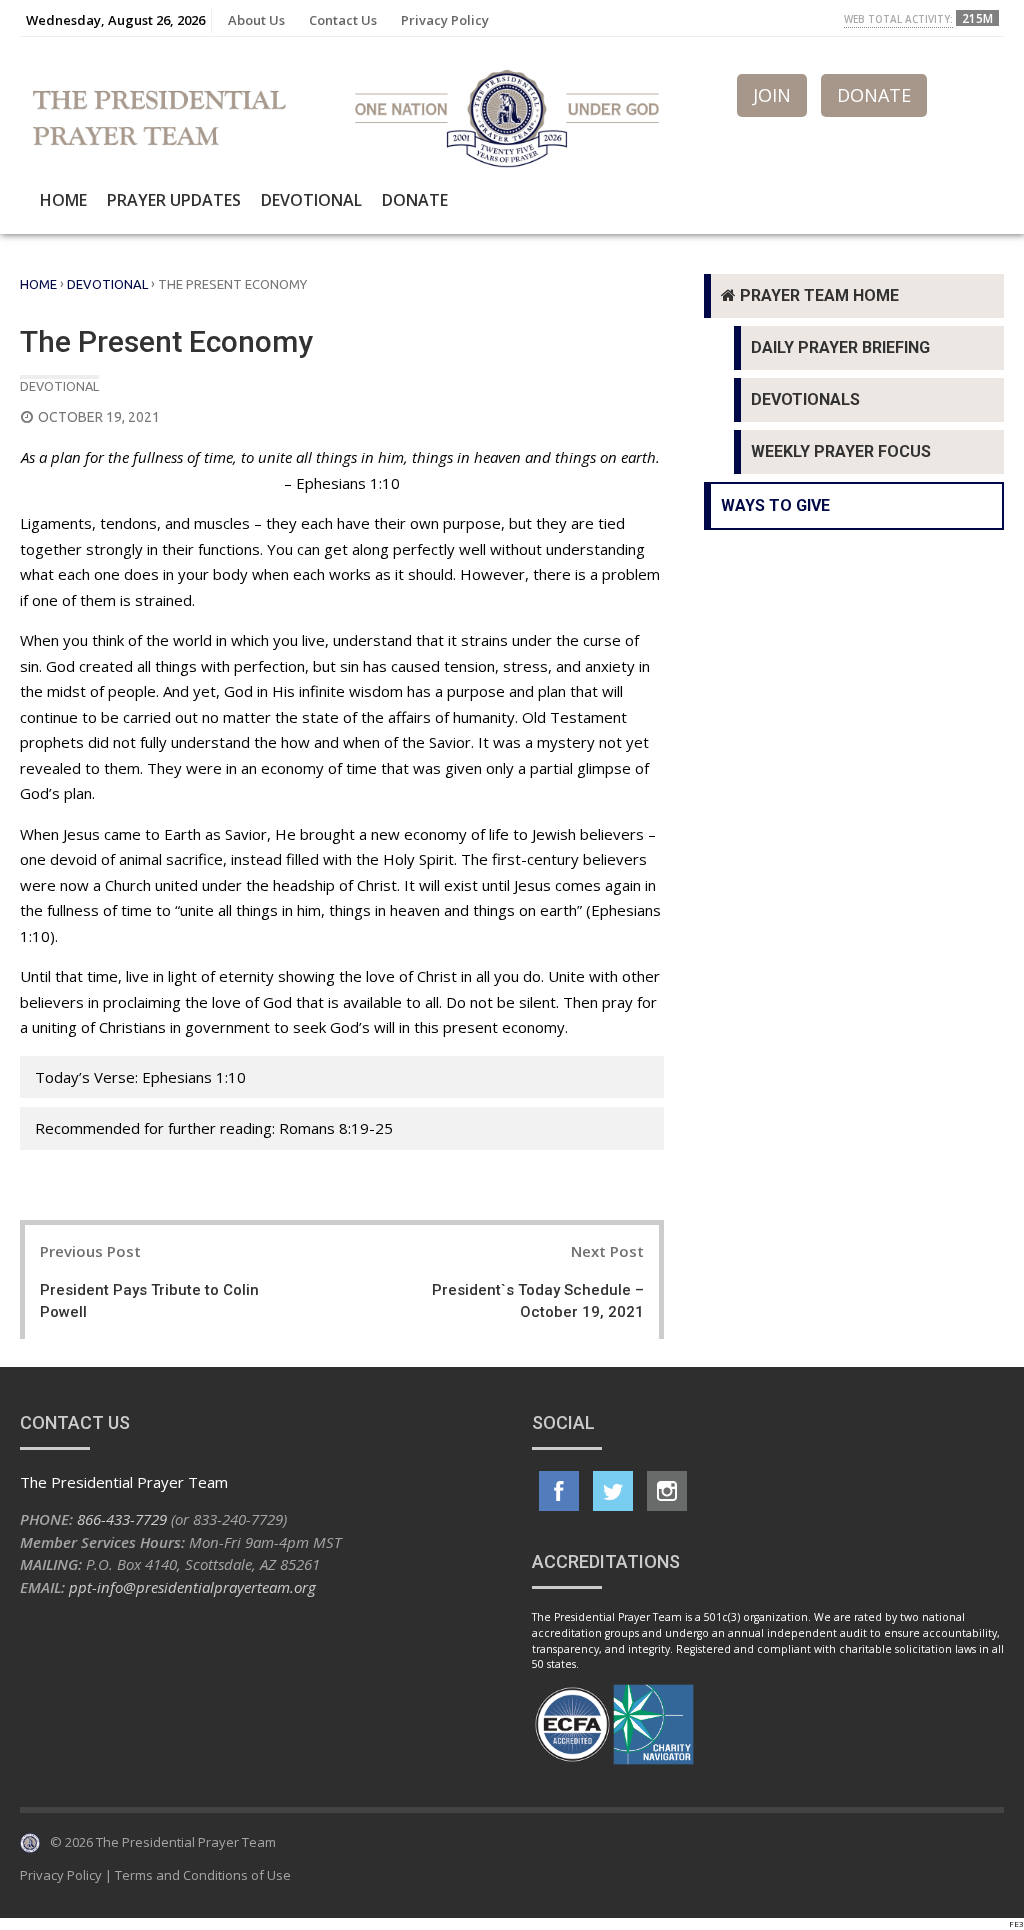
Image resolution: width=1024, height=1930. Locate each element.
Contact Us (343, 20)
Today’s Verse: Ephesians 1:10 (140, 1077)
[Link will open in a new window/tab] (559, 1491)
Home (63, 200)
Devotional (311, 200)
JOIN (772, 95)
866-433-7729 (122, 1519)
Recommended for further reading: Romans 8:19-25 (214, 1128)
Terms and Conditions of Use (203, 1875)
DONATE (874, 95)
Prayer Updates (174, 200)
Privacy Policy (445, 20)
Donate (415, 200)
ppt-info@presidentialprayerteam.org (192, 1587)
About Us (256, 20)
